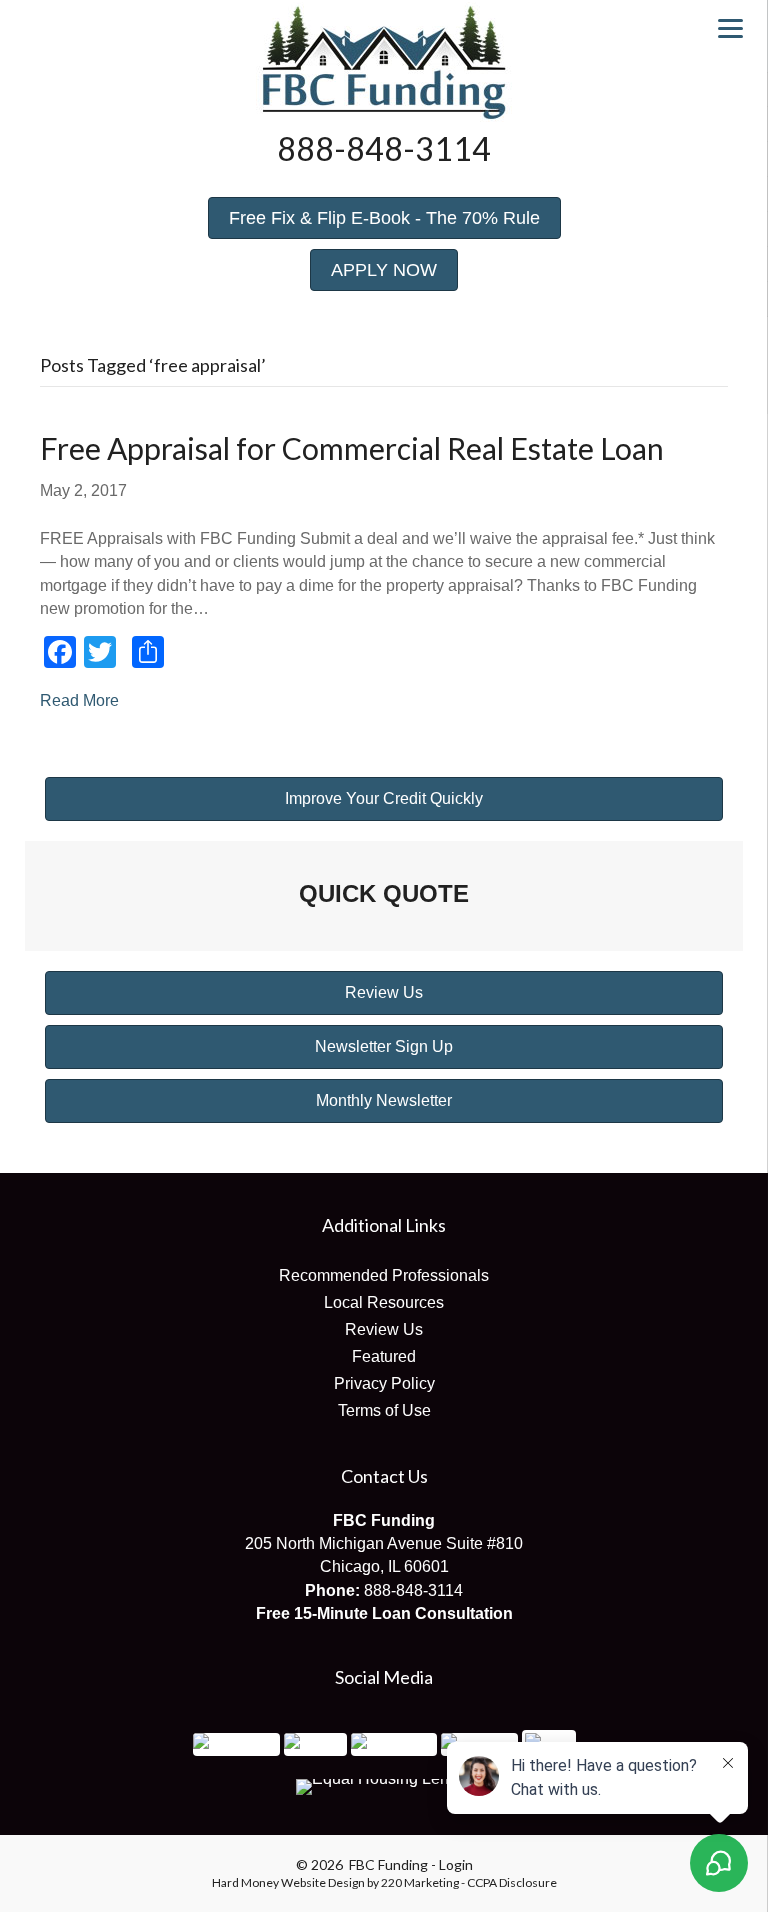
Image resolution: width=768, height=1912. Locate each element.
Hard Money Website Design (288, 1882)
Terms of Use (384, 1410)
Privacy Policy (384, 1383)
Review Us (384, 1329)
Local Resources (384, 1302)
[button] (384, 218)
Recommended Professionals (384, 1275)
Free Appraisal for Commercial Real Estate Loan (352, 448)
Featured (384, 1356)
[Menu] (730, 27)
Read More (79, 700)
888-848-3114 (413, 1590)
